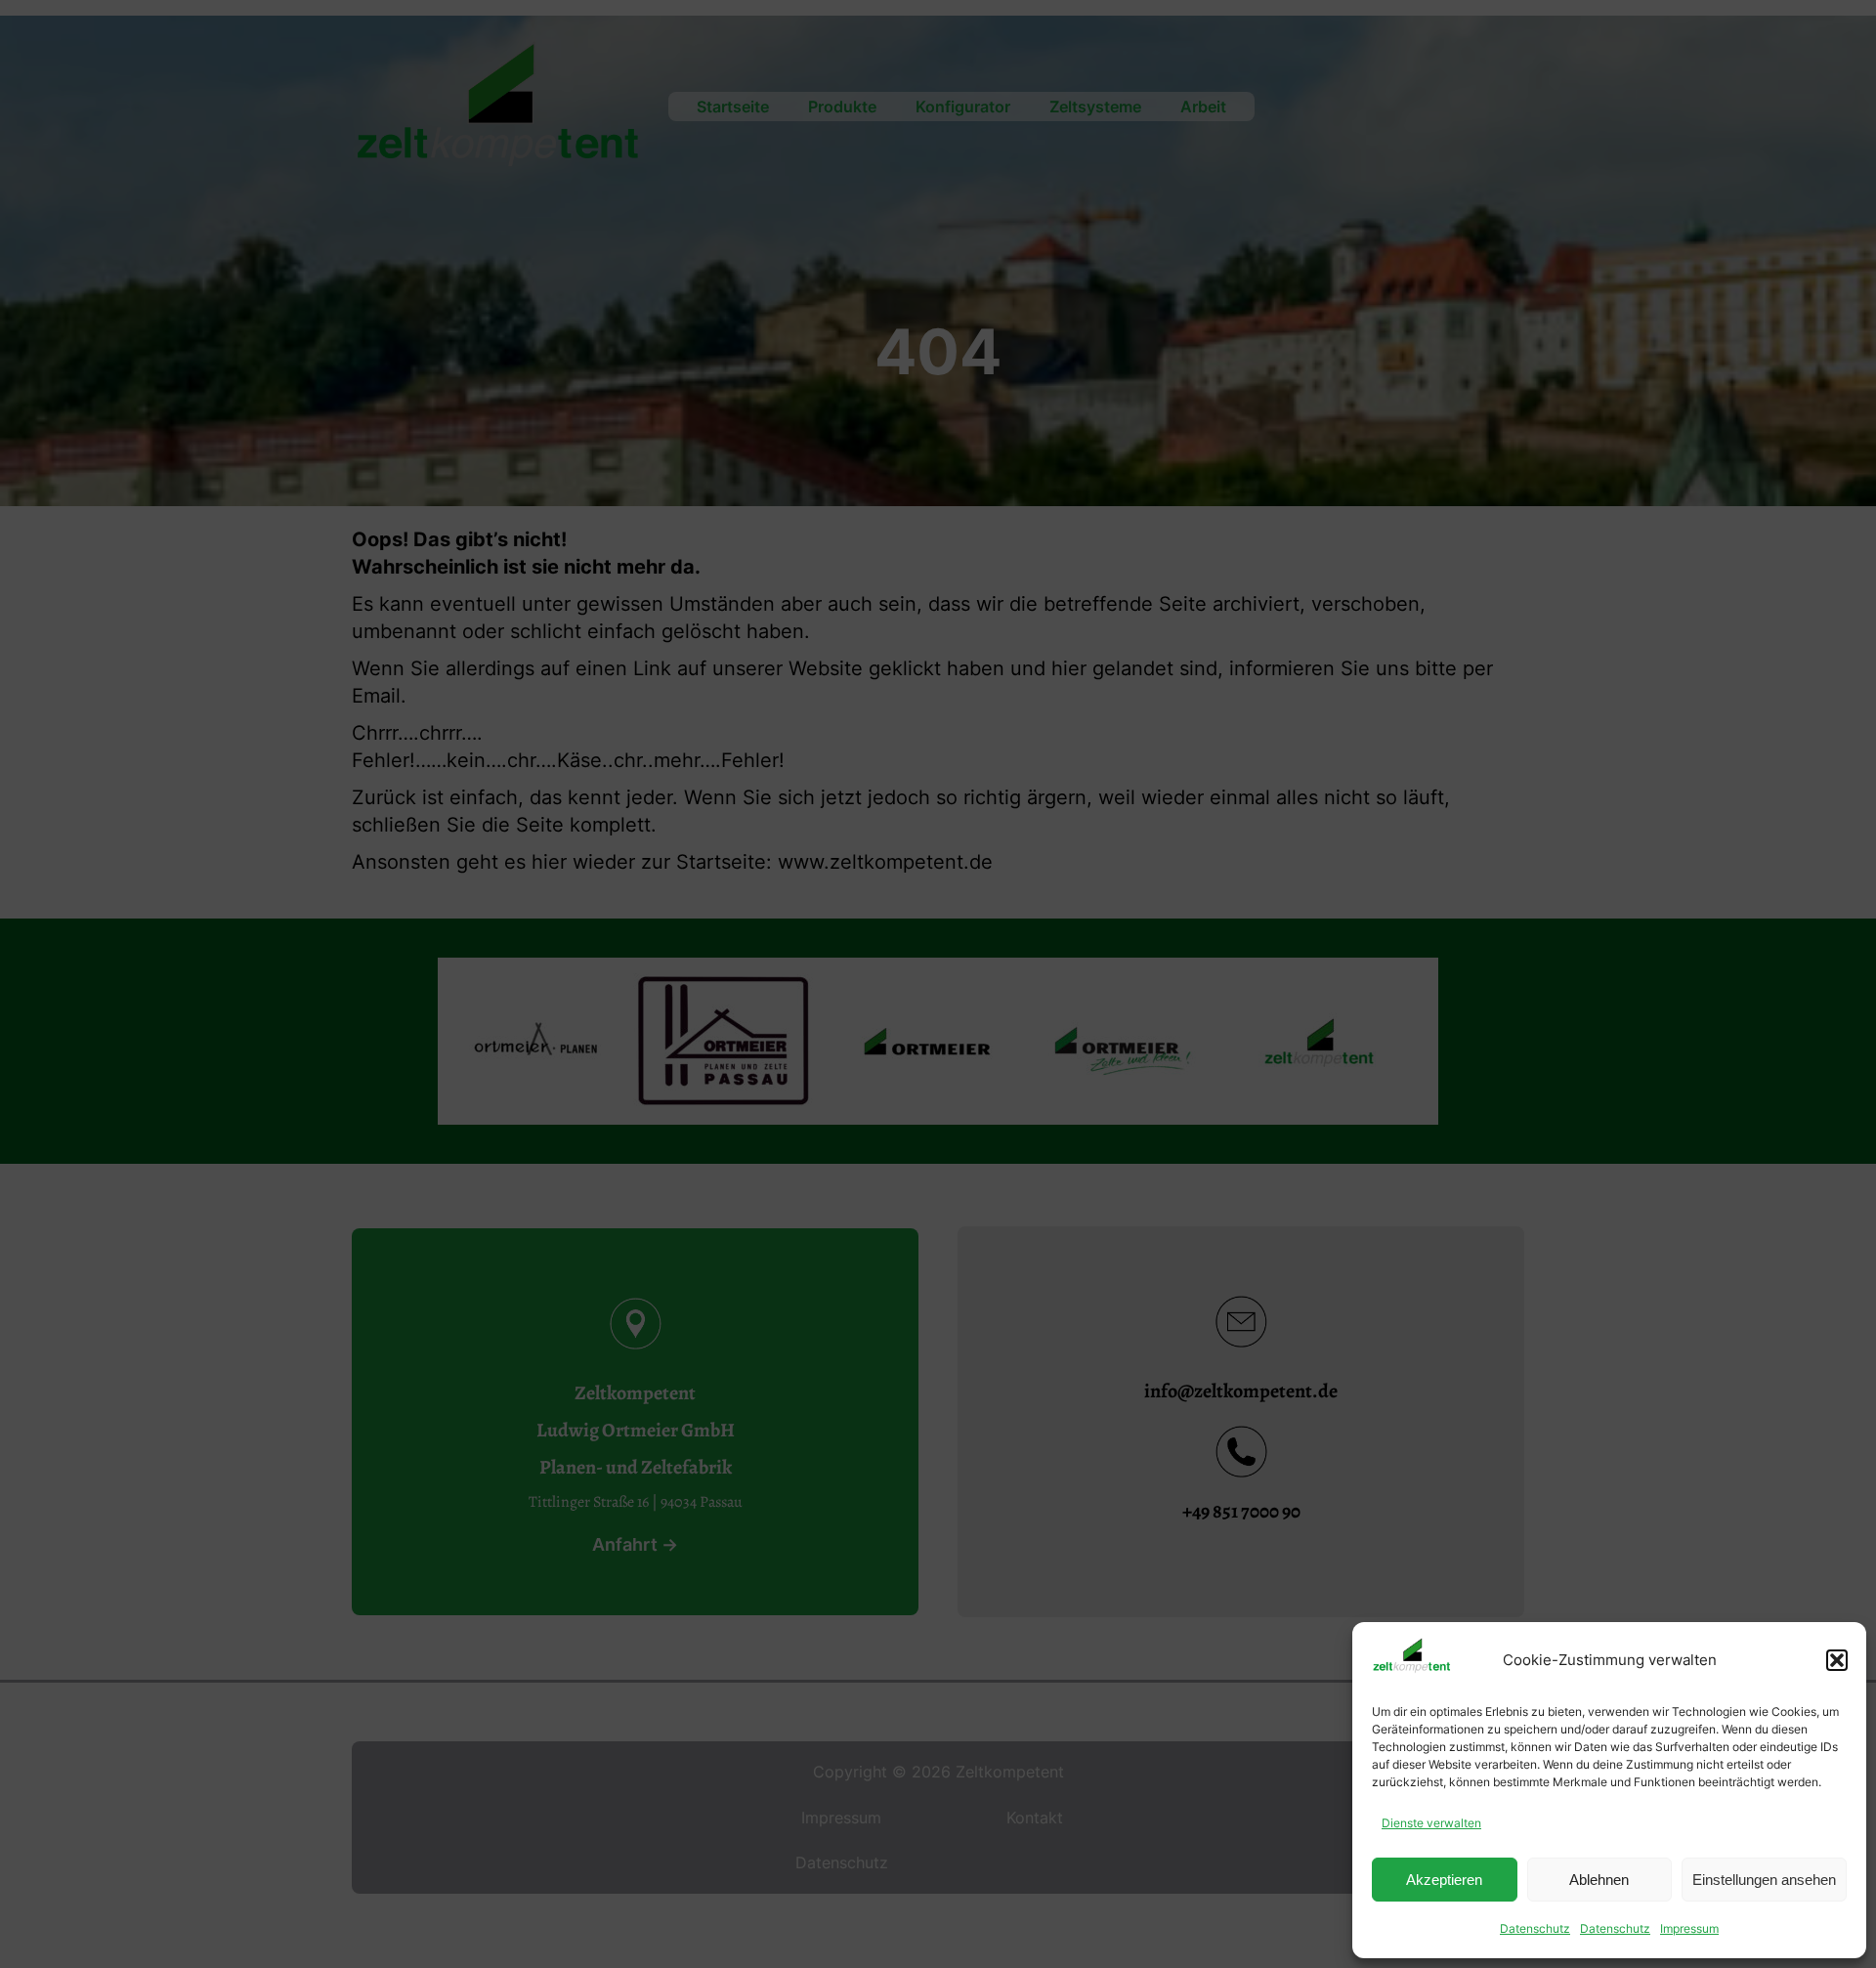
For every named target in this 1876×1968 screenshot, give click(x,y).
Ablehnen (1599, 1880)
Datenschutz (1535, 1928)
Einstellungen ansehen (1764, 1880)
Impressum (1689, 1928)
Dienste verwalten (1431, 1823)
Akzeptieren (1444, 1880)
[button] (1837, 1660)
